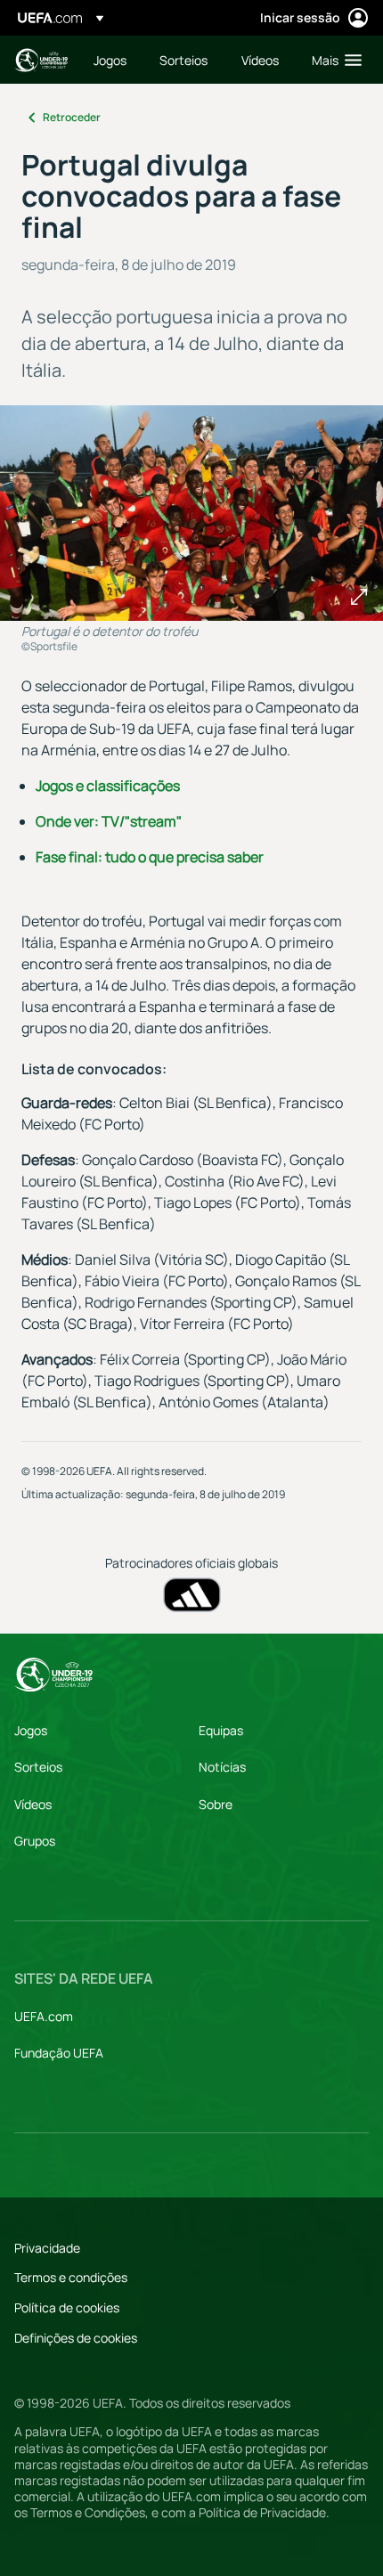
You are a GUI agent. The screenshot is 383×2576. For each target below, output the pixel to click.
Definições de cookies (76, 2338)
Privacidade (47, 2248)
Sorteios (38, 1767)
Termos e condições (71, 2277)
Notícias (222, 1767)
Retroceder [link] (72, 117)
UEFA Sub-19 (41, 60)
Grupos (35, 1841)
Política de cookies (67, 2307)
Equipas (221, 1730)
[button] (333, 60)
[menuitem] (111, 60)
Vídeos (33, 1804)
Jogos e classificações (108, 786)
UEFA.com (44, 2016)
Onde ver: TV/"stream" (109, 821)
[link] (110, 60)
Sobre (216, 1804)
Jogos (31, 1730)
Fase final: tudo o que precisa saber (150, 857)
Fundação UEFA (59, 2053)
